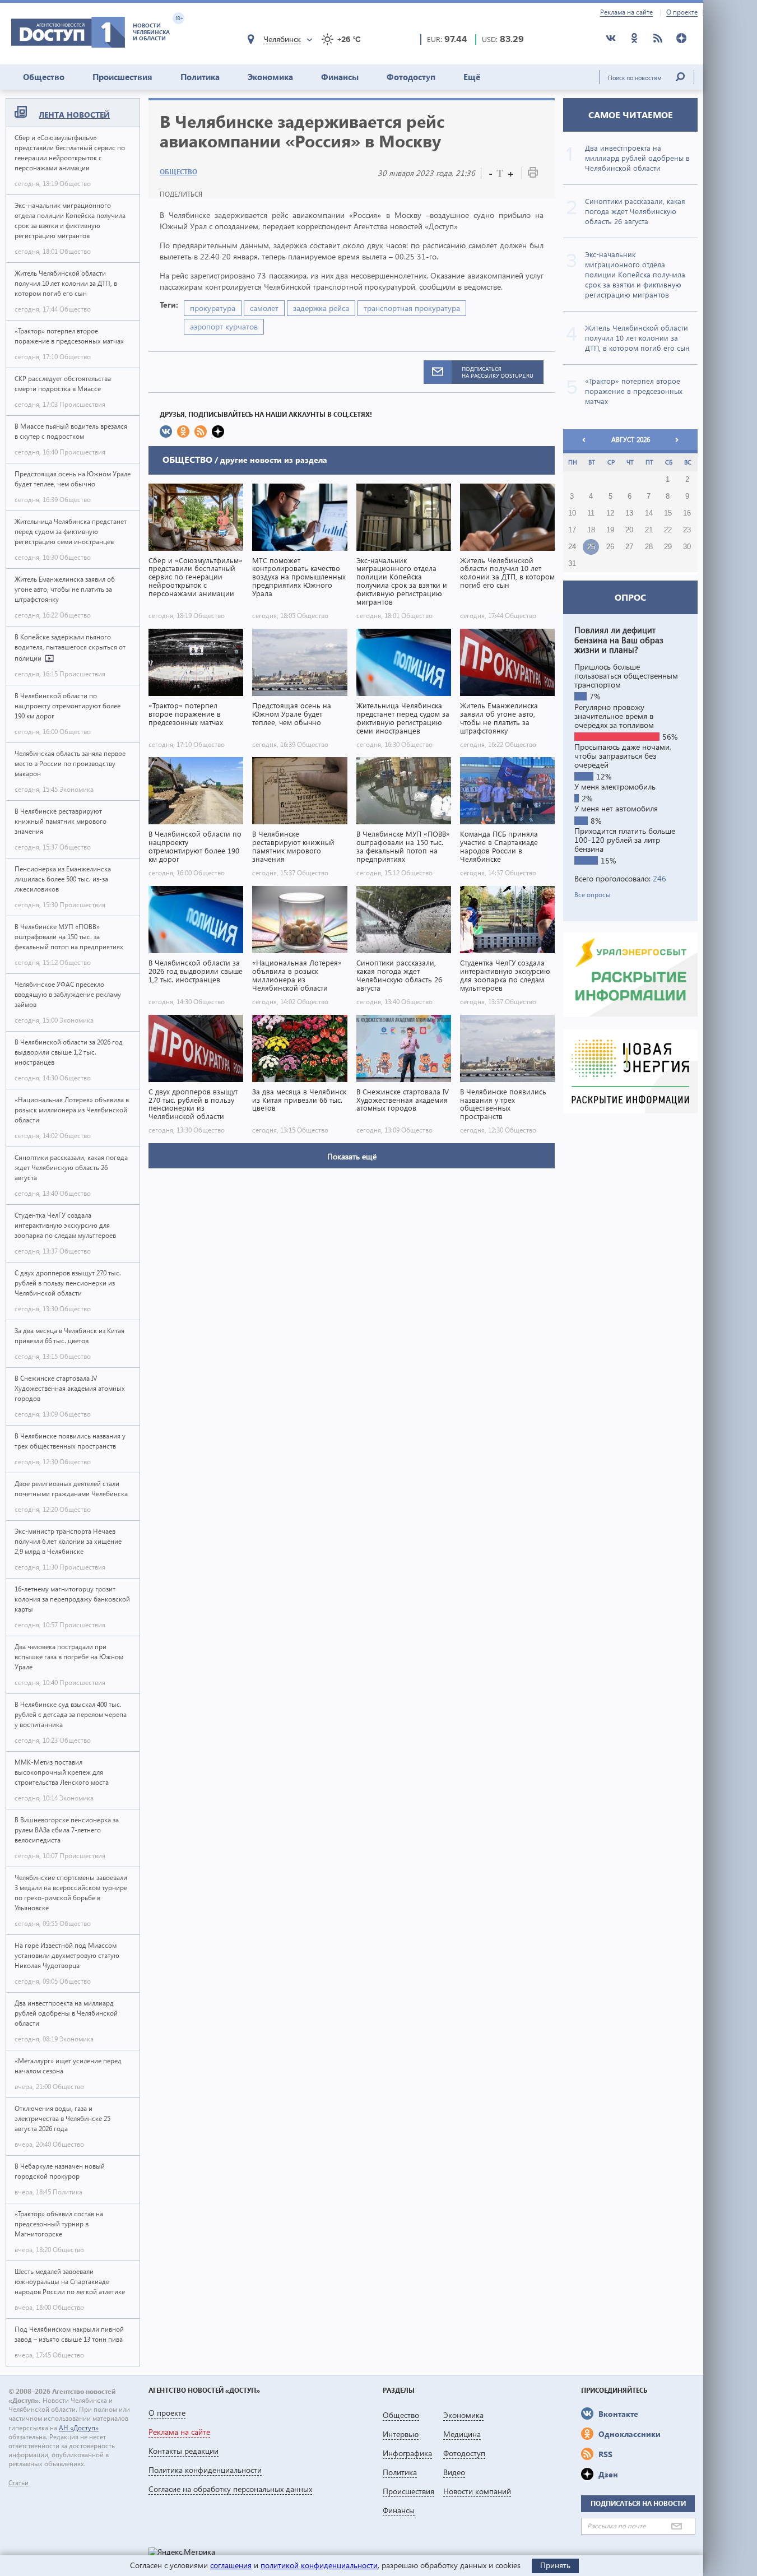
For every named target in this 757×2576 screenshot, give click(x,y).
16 (687, 513)
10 (572, 513)
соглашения (231, 2565)
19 (610, 530)
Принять (555, 2565)
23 (687, 530)
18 (591, 530)
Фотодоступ (411, 77)
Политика (200, 77)
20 (629, 530)
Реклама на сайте (626, 12)
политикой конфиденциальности (319, 2565)
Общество (44, 77)
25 (591, 547)
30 (687, 547)
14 (649, 513)
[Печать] (533, 175)
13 (629, 513)
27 (629, 547)
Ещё (472, 77)
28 (649, 547)
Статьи (18, 2483)
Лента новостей (74, 115)
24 (572, 547)
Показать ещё (352, 1156)
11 (591, 513)
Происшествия (122, 77)
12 (610, 513)
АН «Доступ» (79, 2428)
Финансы (340, 77)
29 (668, 547)
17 (572, 530)
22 (668, 530)
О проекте (682, 12)
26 (610, 547)
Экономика (270, 77)
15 (668, 513)
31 (572, 564)
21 (649, 530)
